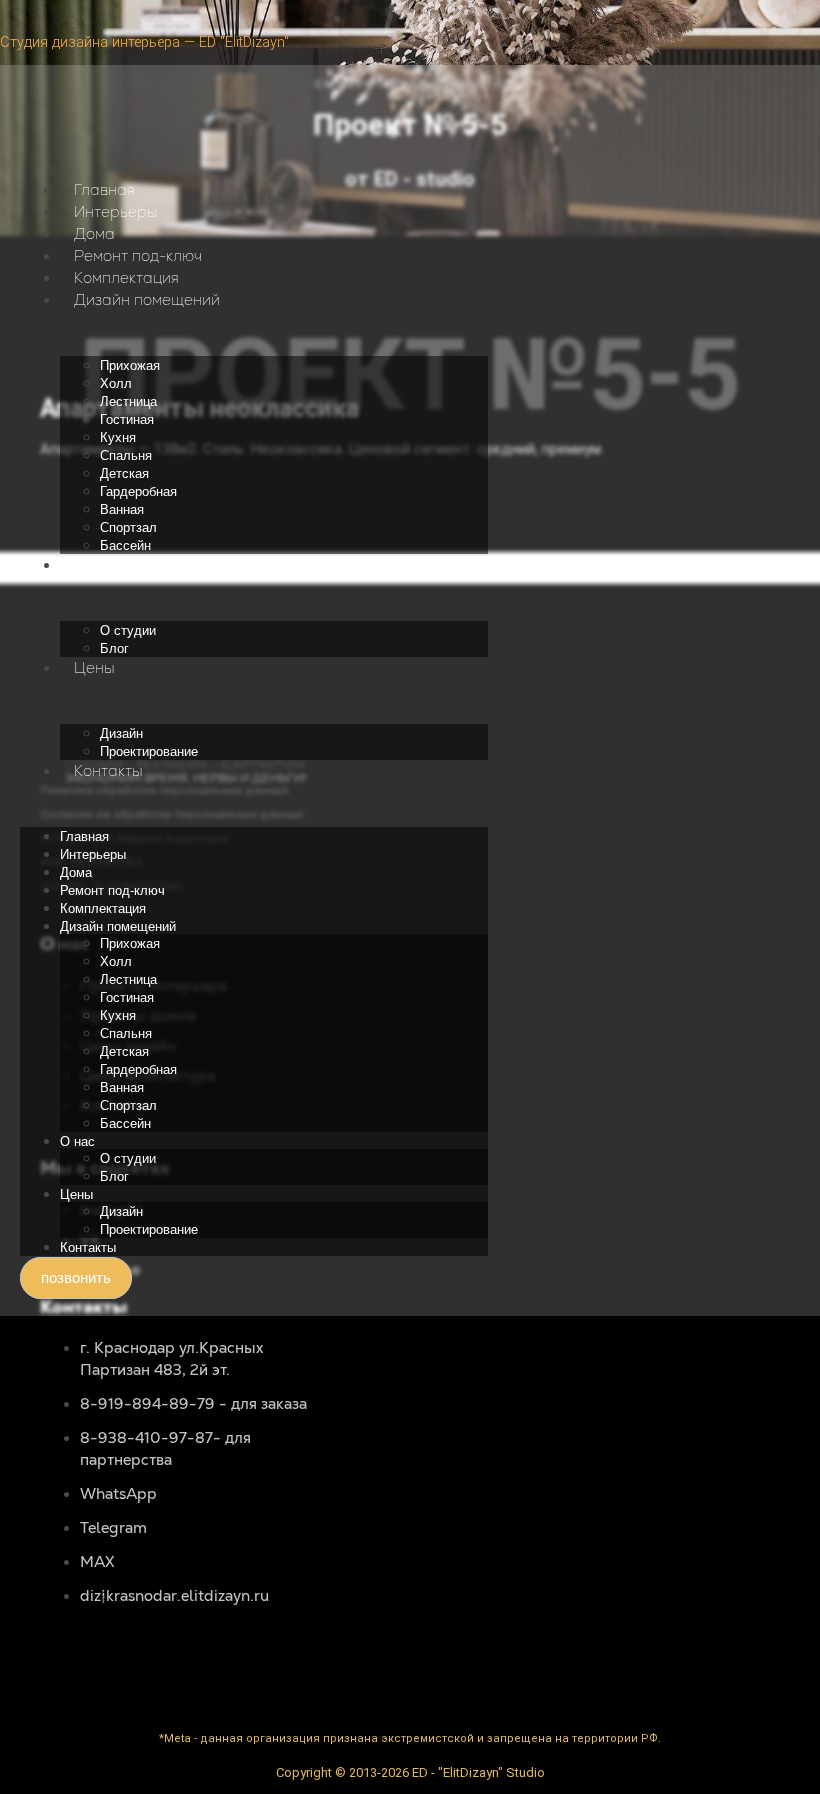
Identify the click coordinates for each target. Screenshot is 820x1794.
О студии (128, 630)
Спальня (126, 455)
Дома (94, 233)
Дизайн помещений (147, 299)
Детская (124, 473)
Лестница (128, 401)
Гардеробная (138, 491)
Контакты (108, 770)
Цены (94, 667)
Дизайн (121, 733)
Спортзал (128, 527)
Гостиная (127, 419)
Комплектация (126, 277)
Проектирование (149, 751)
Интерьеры (116, 211)
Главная (104, 189)
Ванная (122, 509)
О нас (95, 564)
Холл (116, 383)
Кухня (118, 437)
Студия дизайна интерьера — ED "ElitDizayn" (144, 42)
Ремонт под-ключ (138, 255)
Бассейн (125, 545)
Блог (114, 648)
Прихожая (130, 365)
